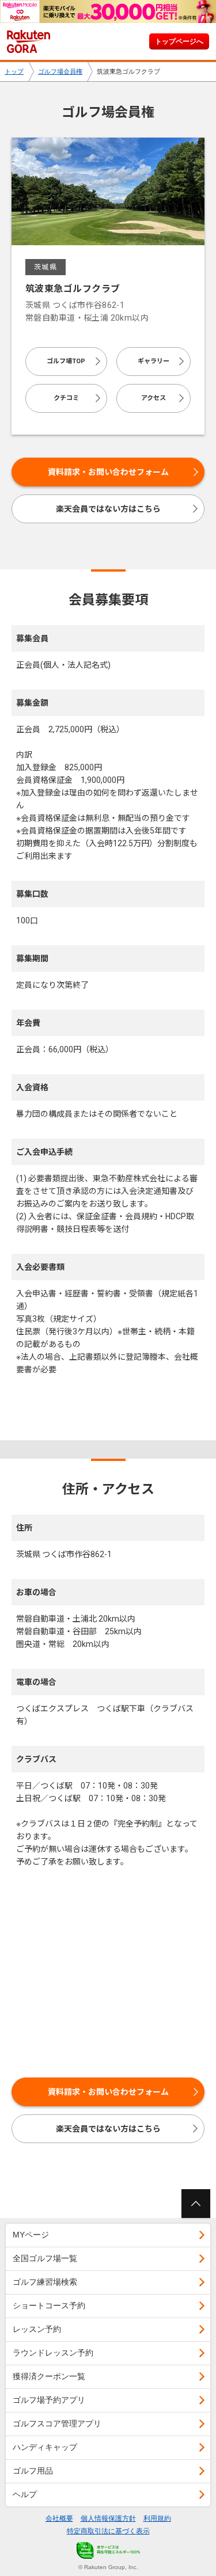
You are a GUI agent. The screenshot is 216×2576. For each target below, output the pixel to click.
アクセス (154, 398)
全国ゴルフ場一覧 (45, 2258)
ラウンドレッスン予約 (53, 2353)
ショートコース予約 (49, 2305)
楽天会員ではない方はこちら (108, 509)
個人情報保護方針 (108, 2518)
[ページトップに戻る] (196, 2204)
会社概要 (59, 2518)
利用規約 (157, 2518)
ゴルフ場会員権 (60, 71)
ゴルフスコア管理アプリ (57, 2423)
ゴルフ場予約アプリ (49, 2400)
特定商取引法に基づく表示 (108, 2531)
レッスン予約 (37, 2329)
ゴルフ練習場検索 (45, 2282)
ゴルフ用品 (33, 2471)
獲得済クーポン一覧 (49, 2376)
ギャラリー (154, 361)
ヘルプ (25, 2494)
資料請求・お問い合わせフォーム (108, 472)
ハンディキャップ (45, 2447)
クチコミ (66, 398)
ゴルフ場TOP (66, 361)
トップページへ (179, 41)
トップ (14, 71)
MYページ (31, 2235)
